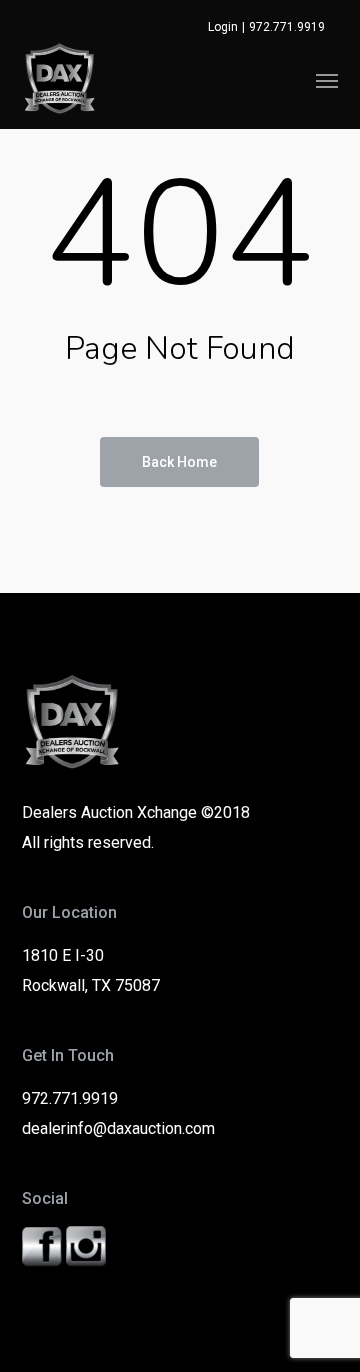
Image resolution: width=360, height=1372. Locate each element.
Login (223, 27)
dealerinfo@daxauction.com (118, 1128)
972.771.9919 (287, 27)
